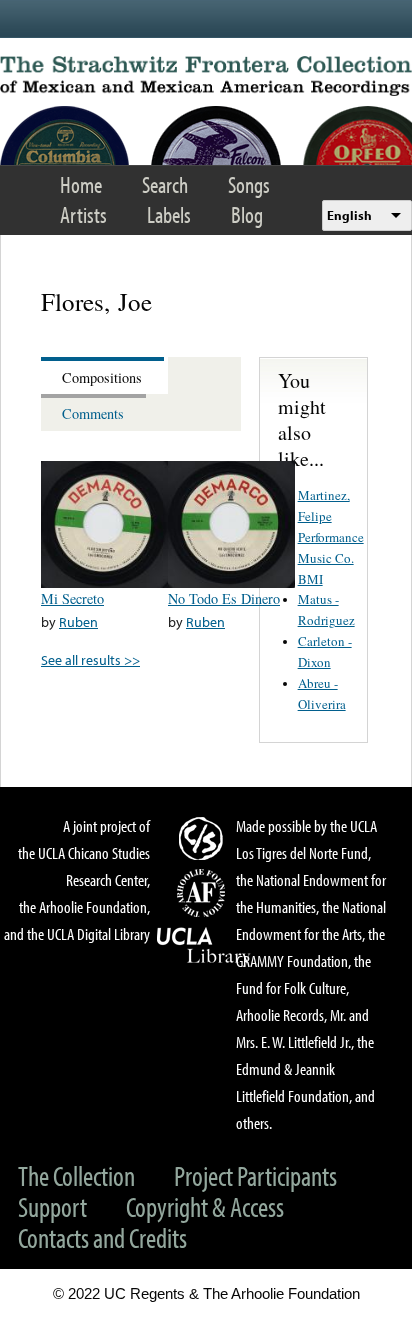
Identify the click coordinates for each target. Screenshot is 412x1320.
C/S (204, 838)
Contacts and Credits (102, 1237)
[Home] (206, 76)
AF (204, 893)
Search (165, 184)
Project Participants (255, 1175)
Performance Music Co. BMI (331, 558)
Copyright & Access (205, 1206)
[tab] (104, 375)
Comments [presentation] (93, 413)
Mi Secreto (72, 598)
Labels (169, 214)
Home (81, 184)
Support (52, 1206)
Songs (249, 184)
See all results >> (90, 659)
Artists (83, 214)
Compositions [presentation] (102, 377)
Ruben (78, 621)
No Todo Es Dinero (224, 598)
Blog (247, 214)
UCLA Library (204, 946)
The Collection (76, 1175)
